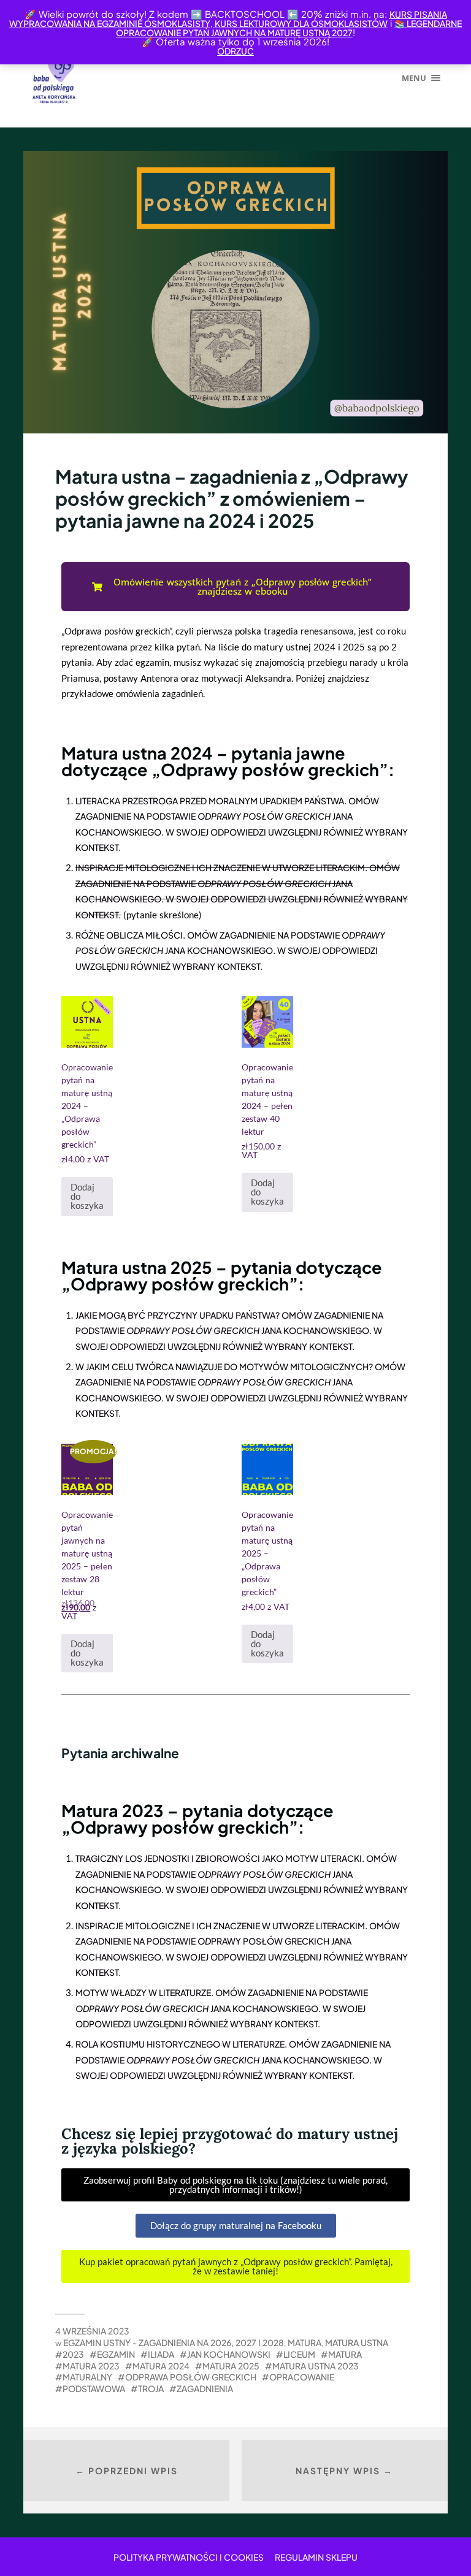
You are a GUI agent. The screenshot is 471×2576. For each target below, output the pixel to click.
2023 (73, 2354)
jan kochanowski (229, 2354)
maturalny (87, 2377)
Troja (151, 2388)
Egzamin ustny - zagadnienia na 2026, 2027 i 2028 (174, 2342)
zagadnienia (205, 2388)
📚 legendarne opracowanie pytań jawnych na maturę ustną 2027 (289, 28)
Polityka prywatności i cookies (189, 2557)
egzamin (116, 2354)
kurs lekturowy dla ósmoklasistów (300, 23)
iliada (161, 2354)
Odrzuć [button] (235, 51)
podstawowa (94, 2388)
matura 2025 (231, 2366)
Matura (304, 2342)
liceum (299, 2354)
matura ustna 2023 (316, 2366)
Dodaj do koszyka (87, 1196)
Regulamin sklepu (316, 2557)
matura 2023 (91, 2366)
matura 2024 (161, 2366)
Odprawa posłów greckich (191, 2377)
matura (345, 2354)
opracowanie (302, 2377)
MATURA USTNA (357, 2342)
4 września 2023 (92, 2331)
